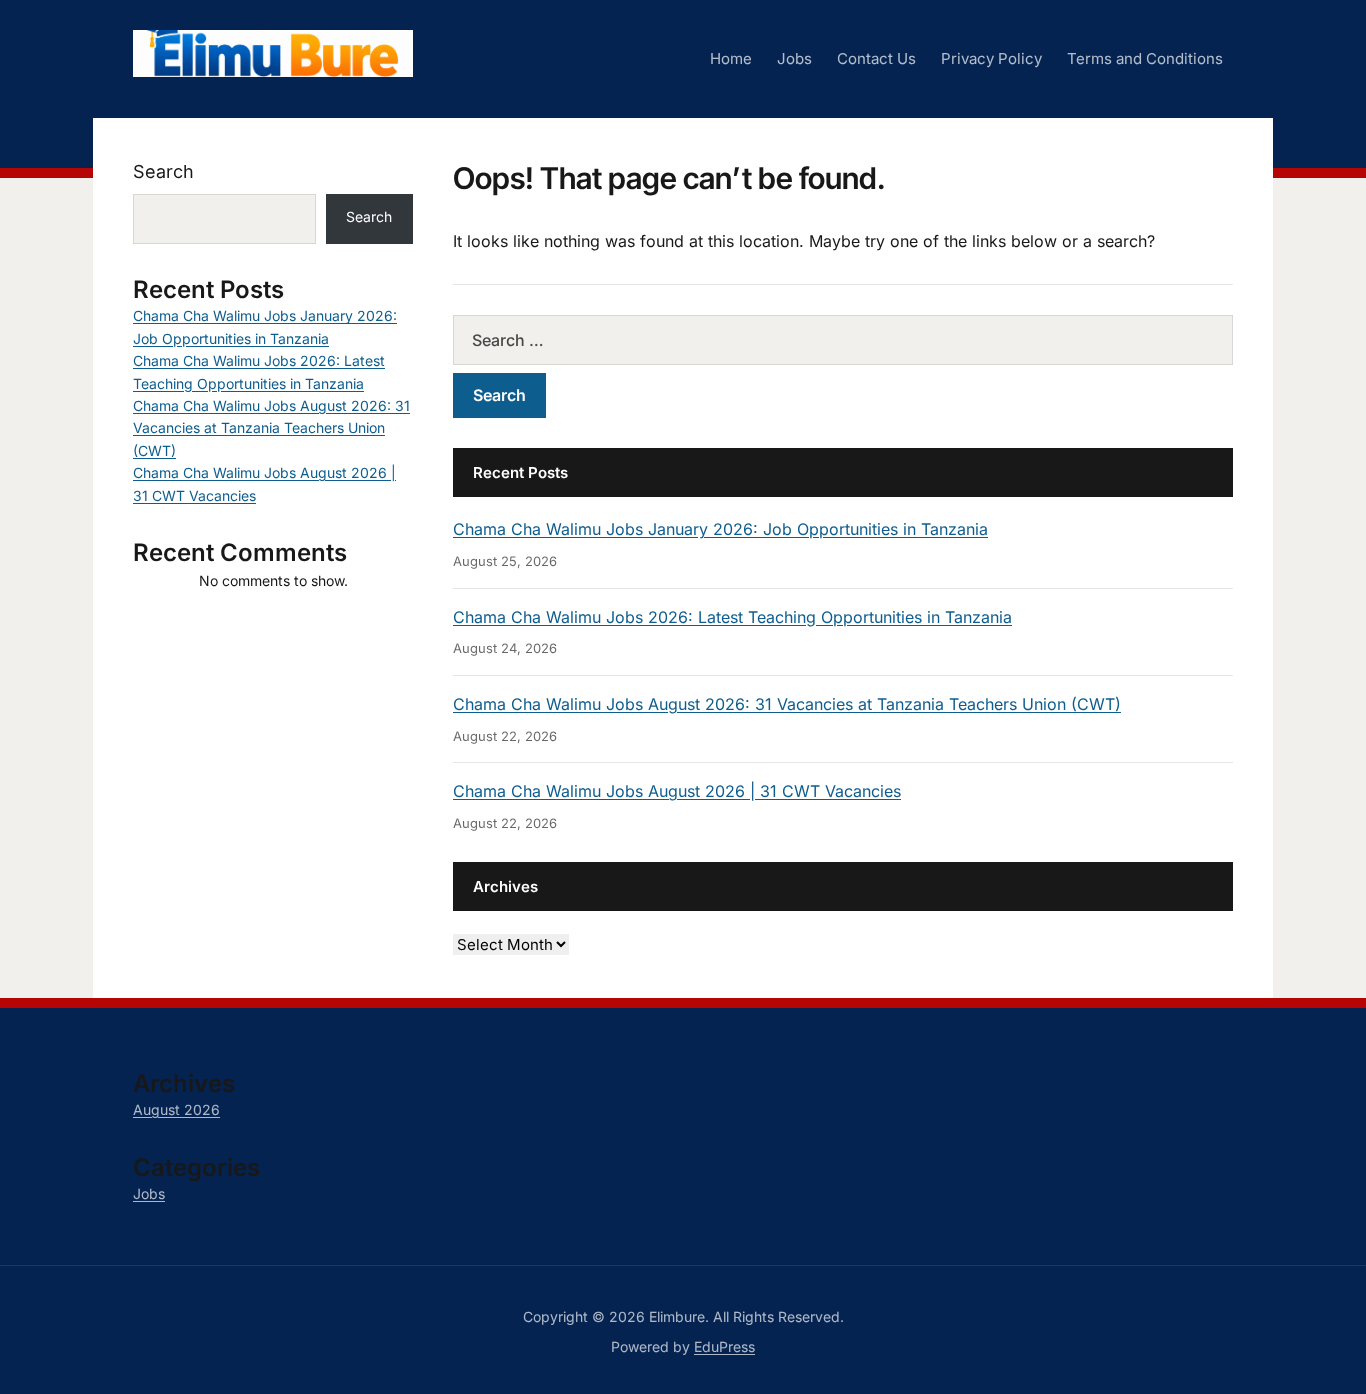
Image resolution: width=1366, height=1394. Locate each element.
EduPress (724, 1346)
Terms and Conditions (1145, 58)
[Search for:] (843, 340)
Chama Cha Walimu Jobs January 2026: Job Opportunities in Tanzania (720, 529)
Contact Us (876, 58)
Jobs (794, 58)
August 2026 (176, 1109)
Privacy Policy (991, 58)
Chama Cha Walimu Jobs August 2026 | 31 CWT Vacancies (677, 791)
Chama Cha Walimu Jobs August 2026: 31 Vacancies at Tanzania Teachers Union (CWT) (787, 704)
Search (163, 171)
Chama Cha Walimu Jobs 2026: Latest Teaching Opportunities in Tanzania (732, 617)
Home (731, 58)
